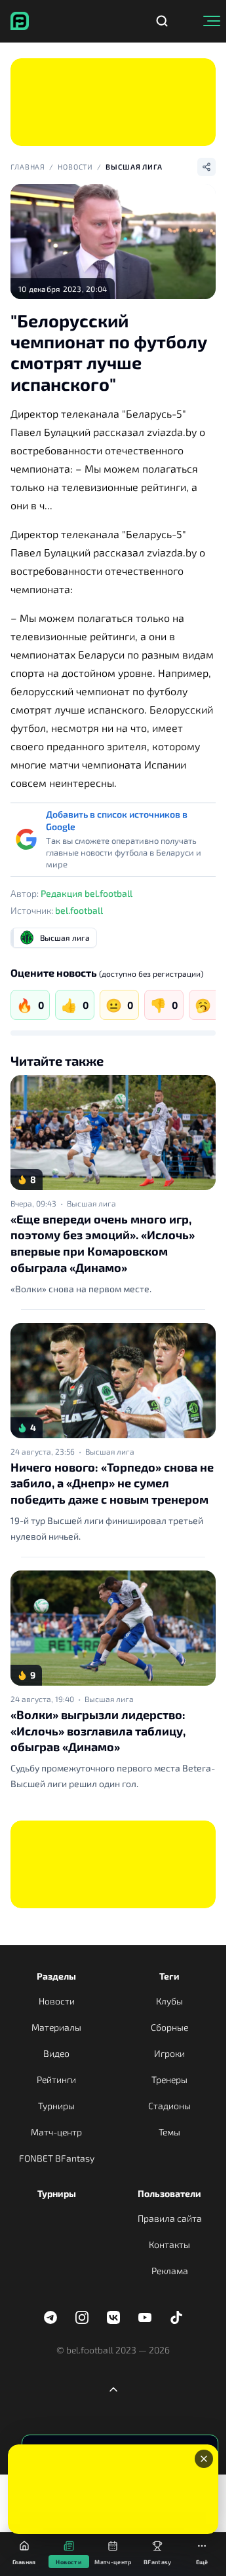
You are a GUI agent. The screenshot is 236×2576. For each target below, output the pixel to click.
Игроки (169, 2053)
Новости (75, 167)
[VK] (113, 2317)
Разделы (56, 1976)
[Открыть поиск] (162, 21)
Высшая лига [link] (91, 1203)
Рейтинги (56, 2079)
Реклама (170, 2271)
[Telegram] (50, 2317)
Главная (28, 167)
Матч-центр (56, 2132)
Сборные (169, 2027)
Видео (56, 2053)
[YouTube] (145, 2317)
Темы (169, 2132)
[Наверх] (113, 2389)
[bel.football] (20, 21)
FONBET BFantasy (57, 2158)
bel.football (79, 910)
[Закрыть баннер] (204, 2459)
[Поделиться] (206, 167)
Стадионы (169, 2106)
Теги (169, 1976)
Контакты (169, 2244)
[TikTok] (176, 2317)
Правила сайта (170, 2218)
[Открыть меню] (212, 21)
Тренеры (169, 2079)
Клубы (169, 2001)
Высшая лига (134, 167)
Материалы (56, 2027)
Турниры (56, 2106)
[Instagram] (82, 2317)
